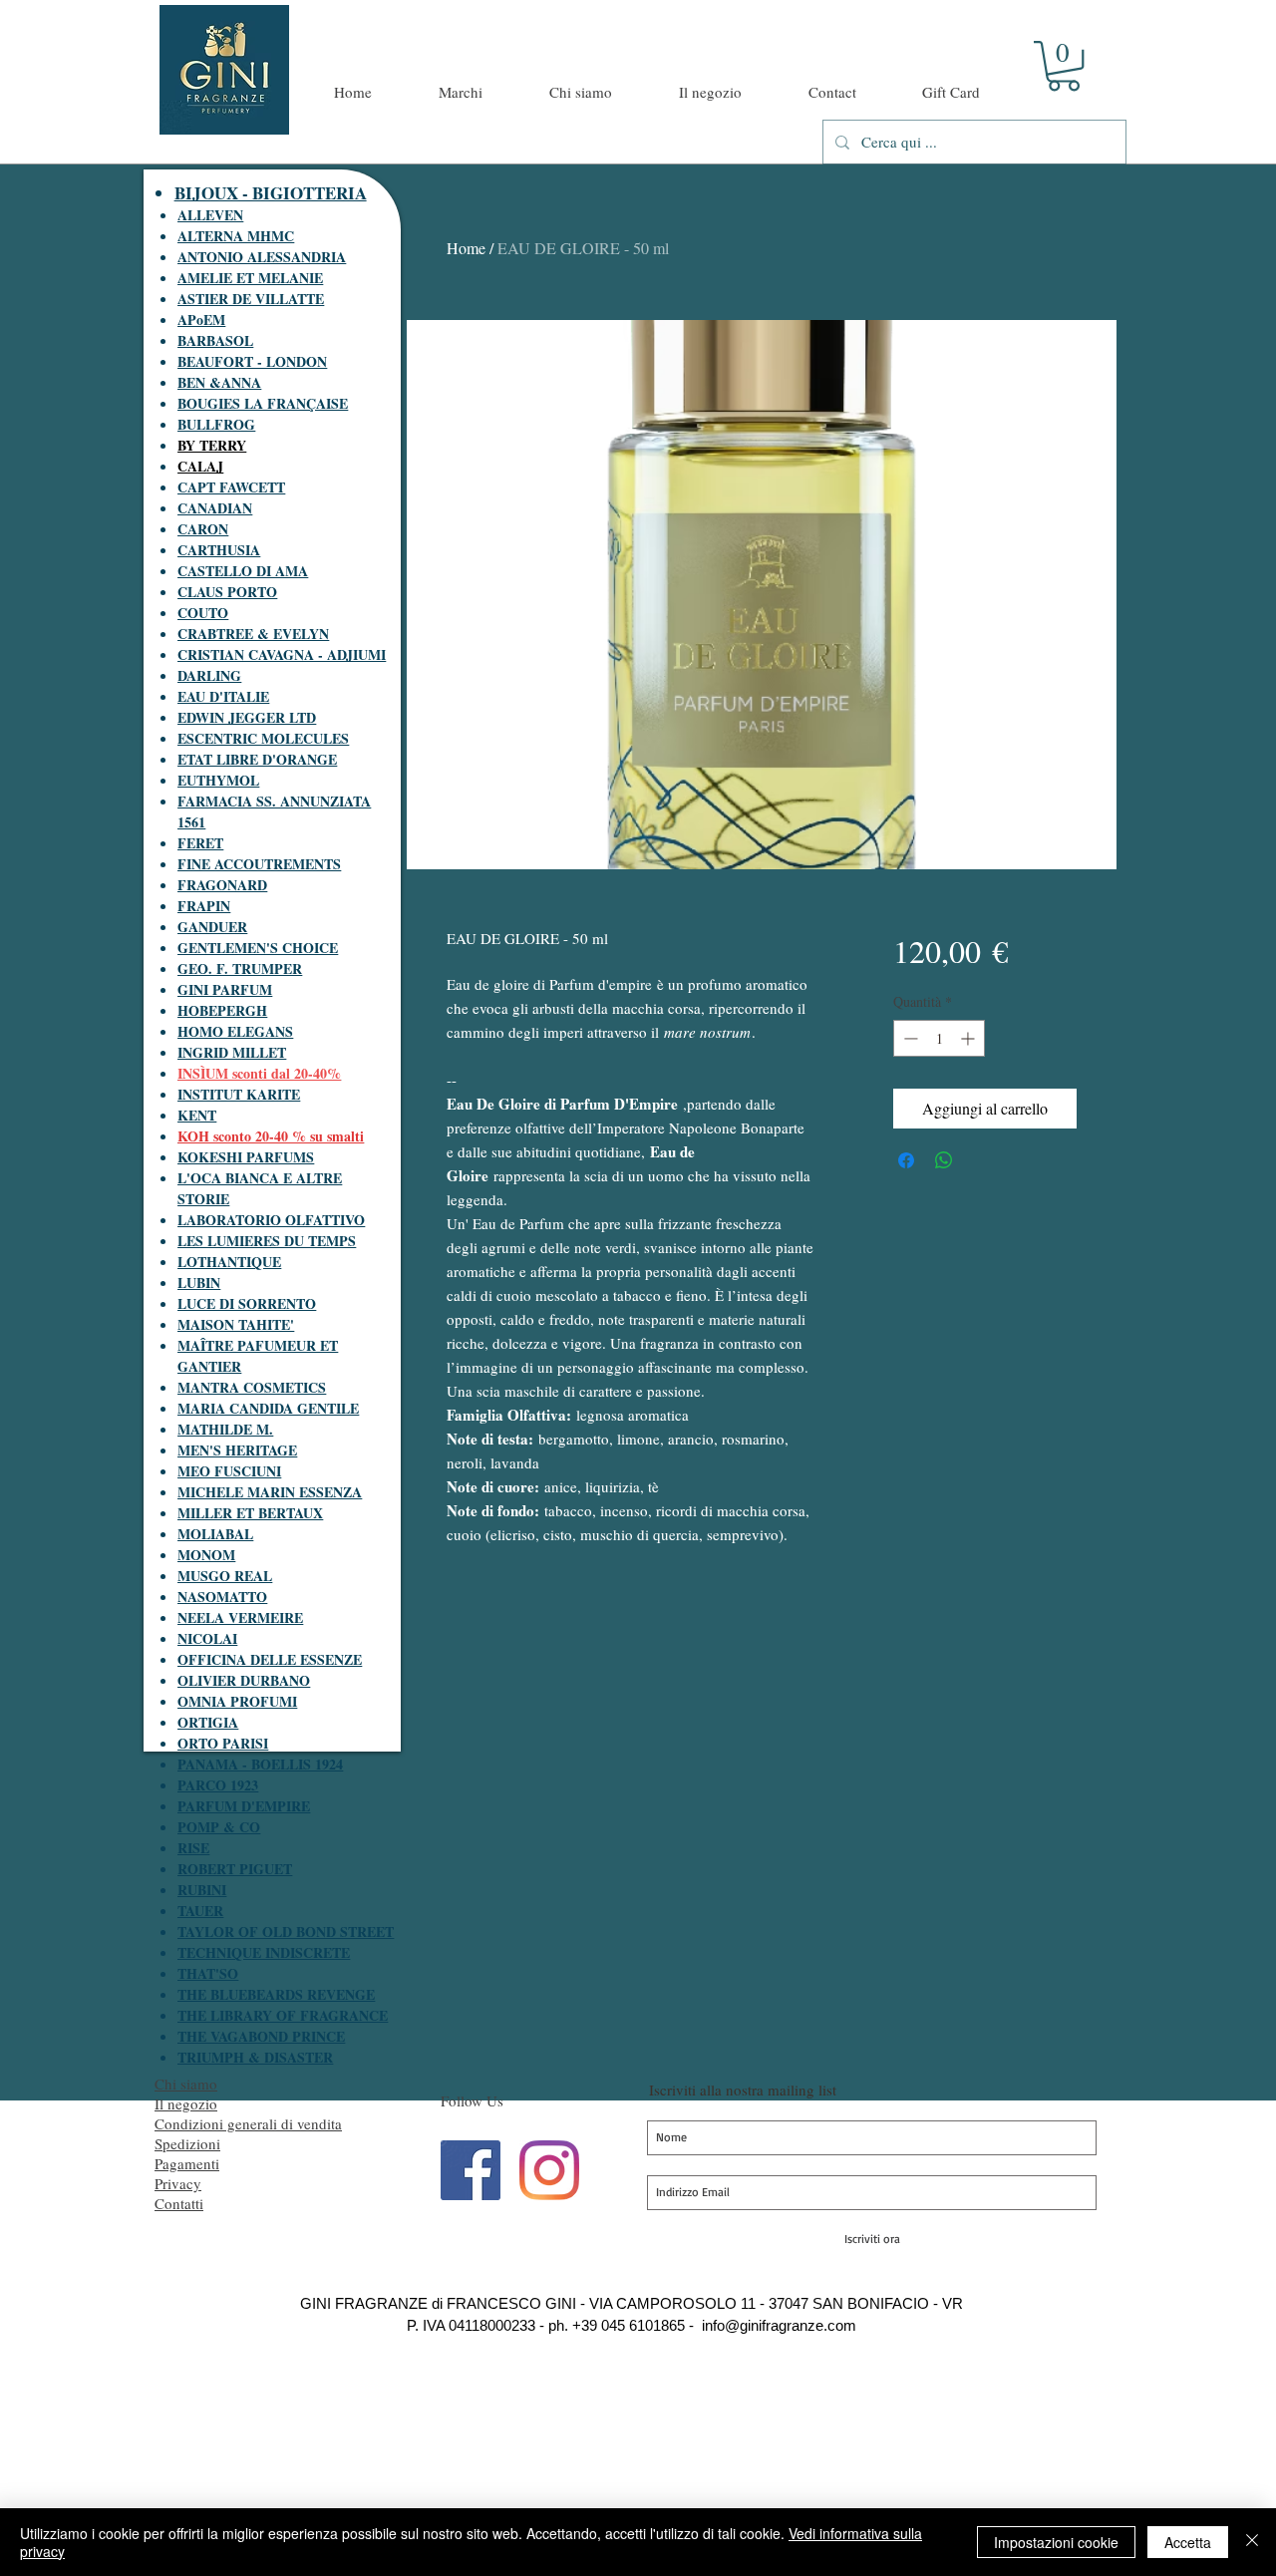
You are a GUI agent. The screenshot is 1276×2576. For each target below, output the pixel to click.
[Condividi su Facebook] (906, 1160)
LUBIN (199, 1283)
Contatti (179, 2203)
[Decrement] (909, 1038)
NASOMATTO (222, 1597)
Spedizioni (187, 2143)
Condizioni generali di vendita (248, 2123)
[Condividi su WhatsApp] (944, 1160)
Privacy (178, 2183)
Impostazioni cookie (1056, 2542)
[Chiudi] (1252, 2542)
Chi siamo (186, 2084)
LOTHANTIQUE (229, 1262)
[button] (1064, 66)
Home (466, 248)
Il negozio (186, 2103)
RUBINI (202, 1890)
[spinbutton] (939, 1038)
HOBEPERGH (222, 1010)
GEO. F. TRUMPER (240, 968)
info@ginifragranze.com (779, 2325)
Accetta (1188, 2542)
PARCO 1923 (218, 1785)
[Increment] (969, 1038)
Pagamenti (187, 2163)
